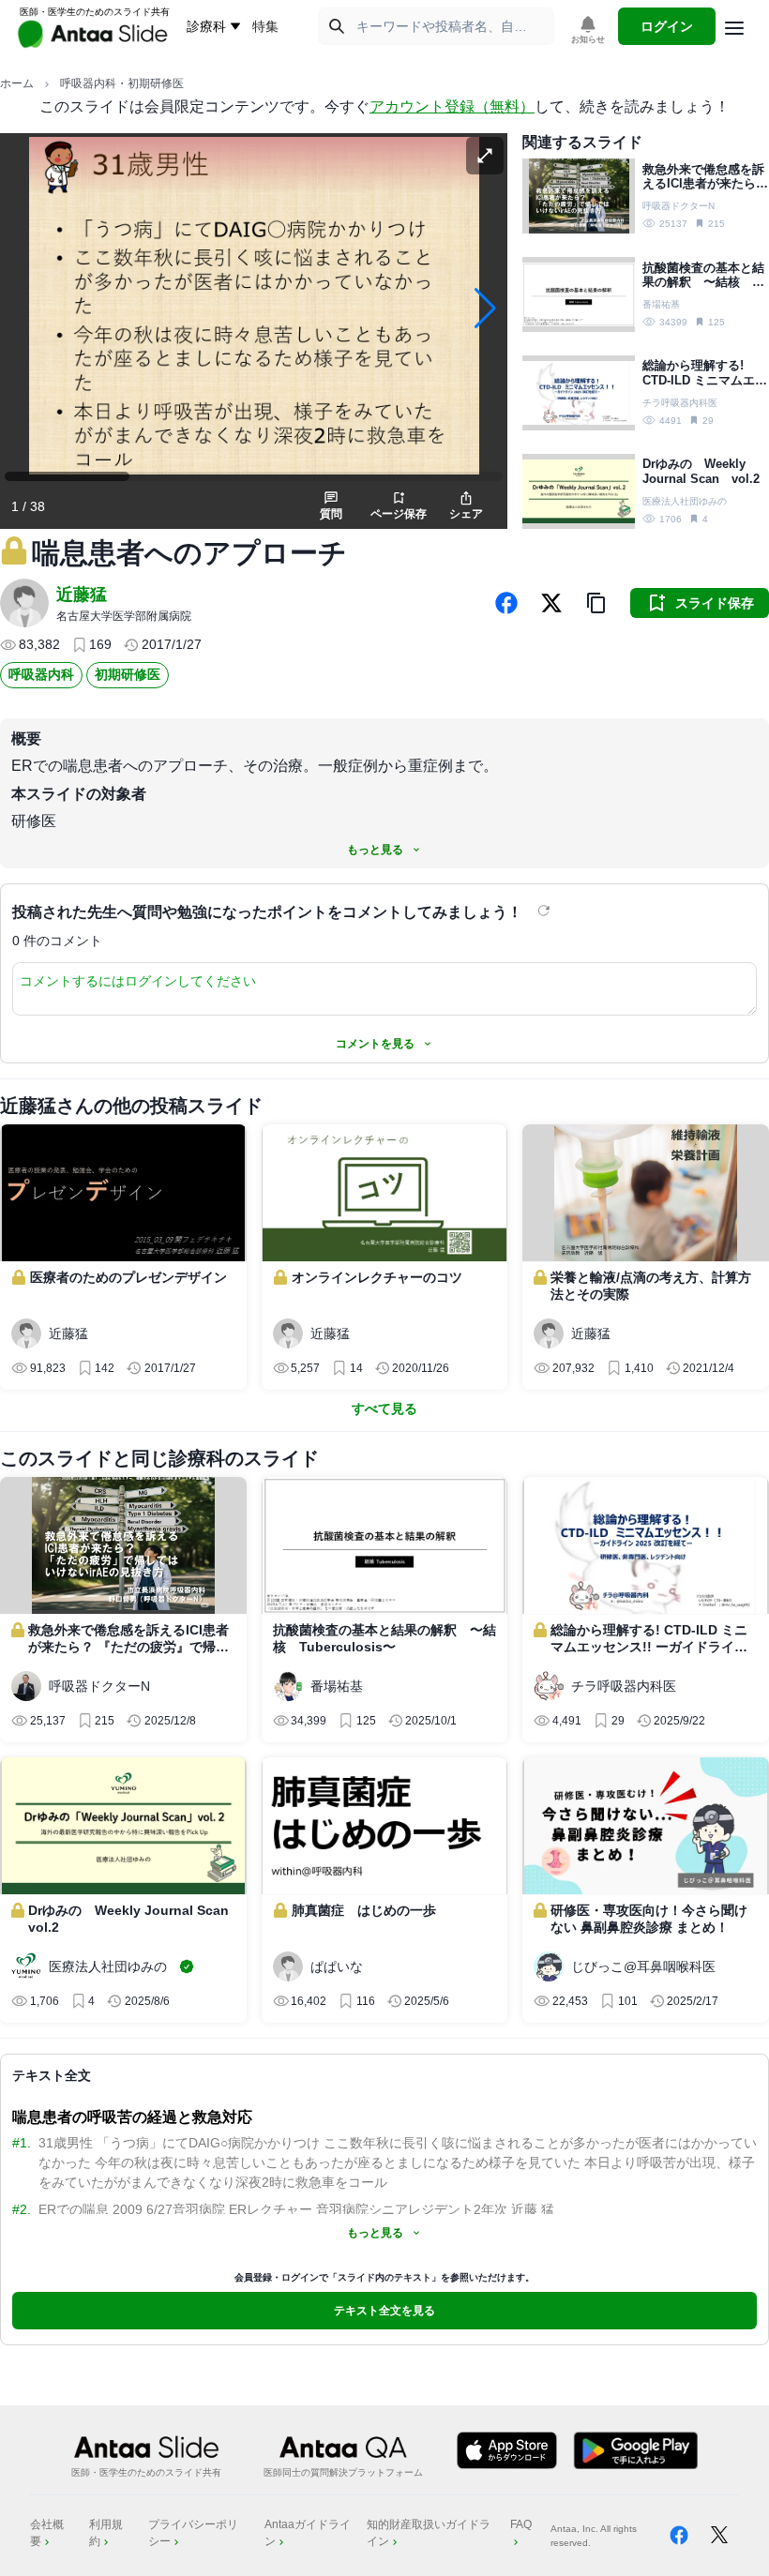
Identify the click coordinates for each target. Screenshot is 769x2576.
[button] (596, 603)
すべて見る (384, 1409)
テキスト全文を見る (384, 2311)
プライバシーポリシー (193, 2533)
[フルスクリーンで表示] (485, 156)
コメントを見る (375, 1044)
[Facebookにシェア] (506, 603)
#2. (22, 2209)
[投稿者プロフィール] (24, 603)
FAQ (521, 2524)
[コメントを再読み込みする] (546, 911)
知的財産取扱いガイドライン (429, 2533)
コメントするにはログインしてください (138, 981)
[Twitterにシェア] (551, 603)
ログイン (667, 26)
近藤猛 (82, 595)
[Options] (734, 28)
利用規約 (106, 2533)
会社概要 (47, 2533)
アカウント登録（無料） (452, 106)
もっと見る (375, 850)
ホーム (17, 83)
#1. (22, 2143)
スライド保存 (715, 603)
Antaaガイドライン (308, 2533)
